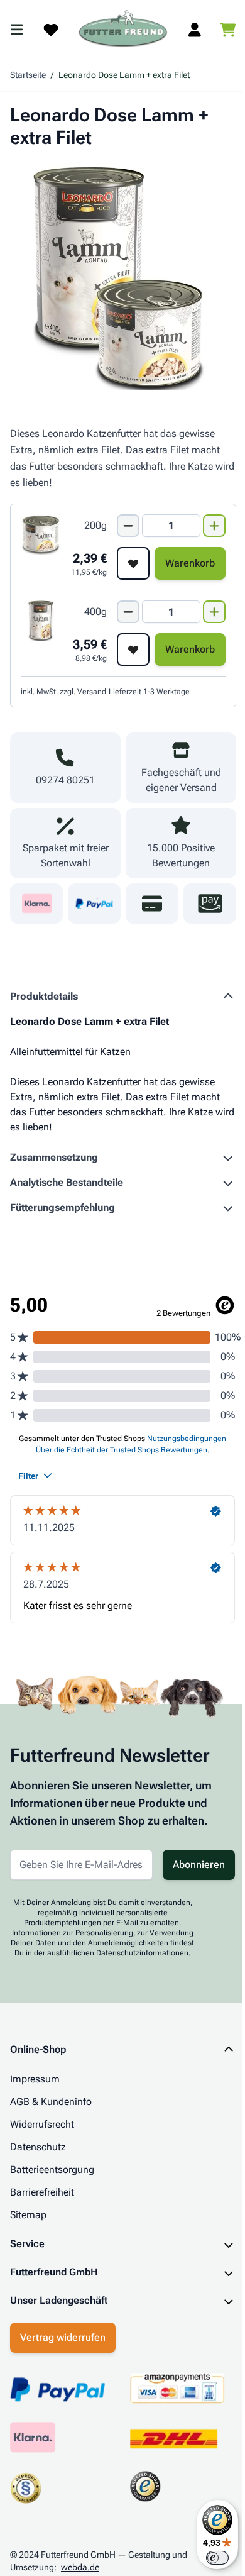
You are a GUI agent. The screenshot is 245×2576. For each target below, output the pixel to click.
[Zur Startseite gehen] (123, 29)
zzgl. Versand (83, 692)
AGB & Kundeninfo (51, 2102)
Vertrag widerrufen (63, 2343)
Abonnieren (199, 1865)
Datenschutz (38, 2147)
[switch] (208, 2558)
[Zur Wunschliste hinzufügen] (133, 563)
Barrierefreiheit (42, 2192)
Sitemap (28, 2215)
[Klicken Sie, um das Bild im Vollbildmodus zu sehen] (123, 277)
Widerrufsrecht (42, 2124)
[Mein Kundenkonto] (195, 30)
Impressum (35, 2079)
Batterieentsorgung (52, 2170)
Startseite (28, 75)
